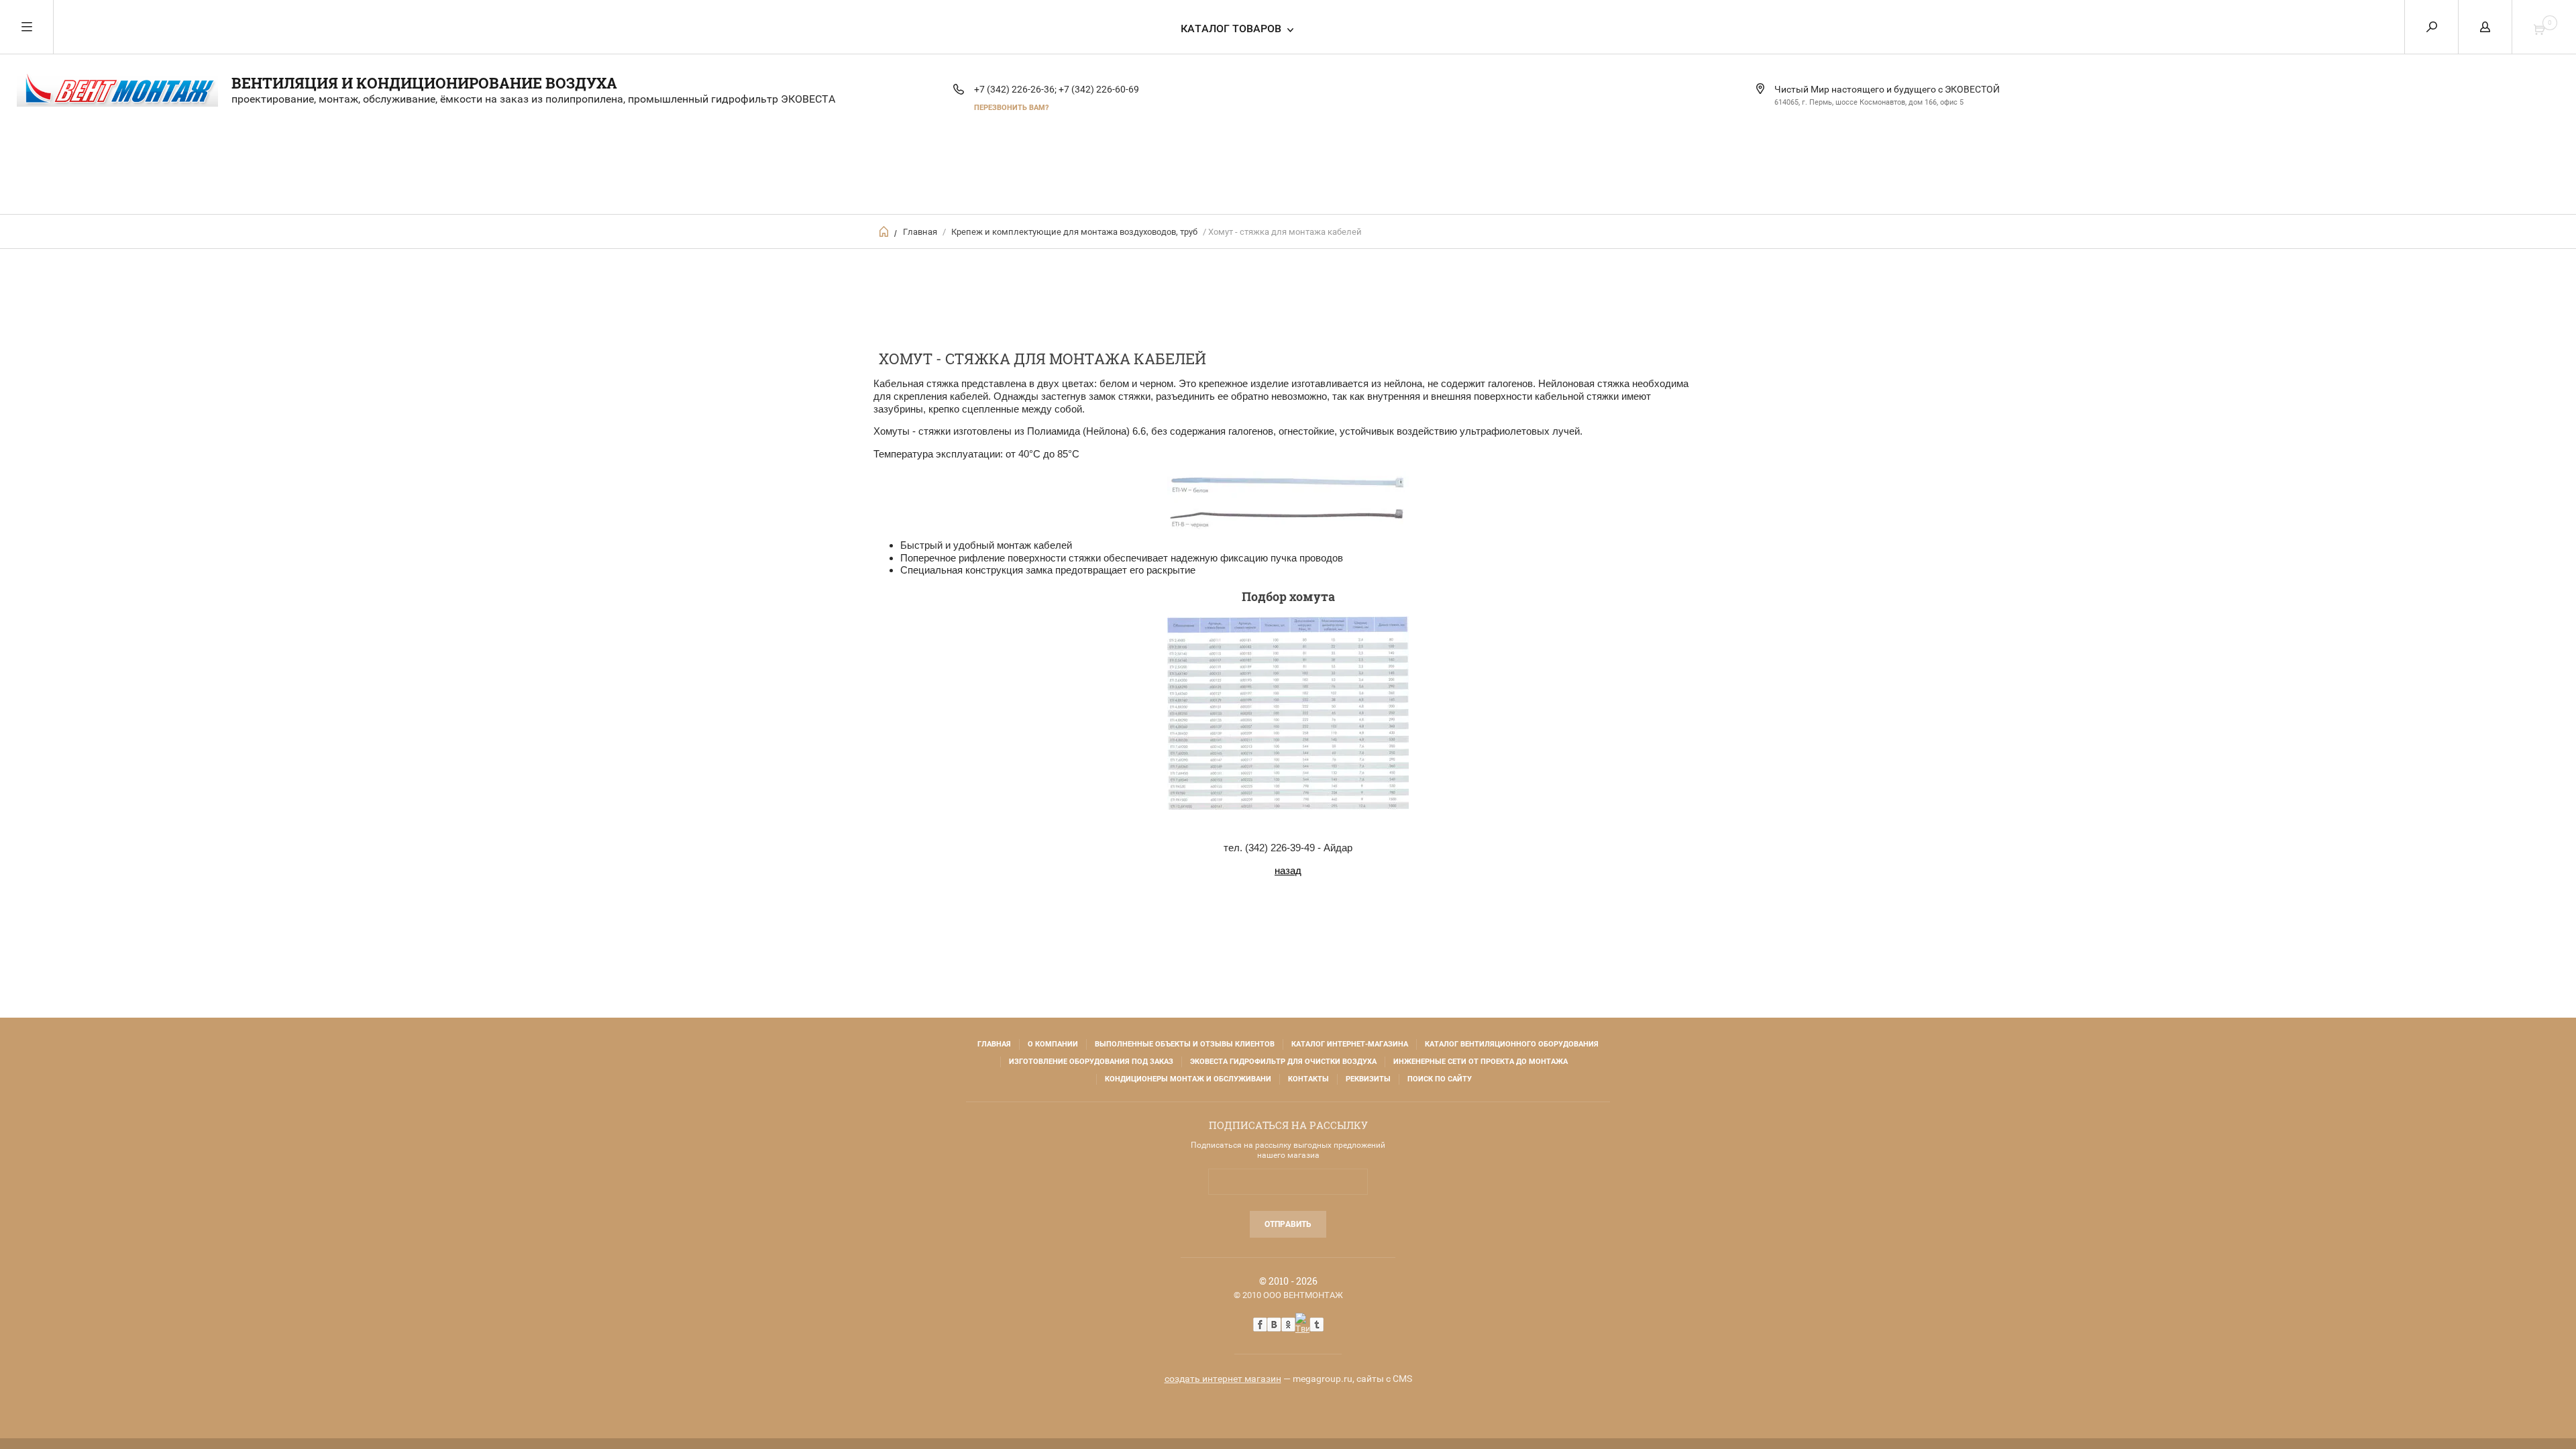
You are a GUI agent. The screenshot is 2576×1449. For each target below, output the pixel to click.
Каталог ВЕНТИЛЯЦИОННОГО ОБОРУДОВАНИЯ (1512, 1044)
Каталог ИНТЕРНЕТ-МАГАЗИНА (1350, 1044)
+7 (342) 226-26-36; (1015, 89)
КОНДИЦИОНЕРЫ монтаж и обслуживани (1188, 1079)
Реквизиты (1368, 1079)
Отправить (1288, 1224)
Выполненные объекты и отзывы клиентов (1185, 1044)
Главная (920, 232)
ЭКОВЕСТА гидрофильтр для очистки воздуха (1283, 1062)
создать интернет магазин (1223, 1379)
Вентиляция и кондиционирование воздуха (424, 83)
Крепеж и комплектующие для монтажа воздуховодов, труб (1074, 232)
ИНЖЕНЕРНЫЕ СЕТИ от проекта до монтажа (1481, 1062)
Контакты (1308, 1079)
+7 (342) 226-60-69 (1099, 89)
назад (1288, 870)
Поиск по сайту (1440, 1079)
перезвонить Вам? (1011, 108)
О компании (1053, 1044)
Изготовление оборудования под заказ (1091, 1062)
